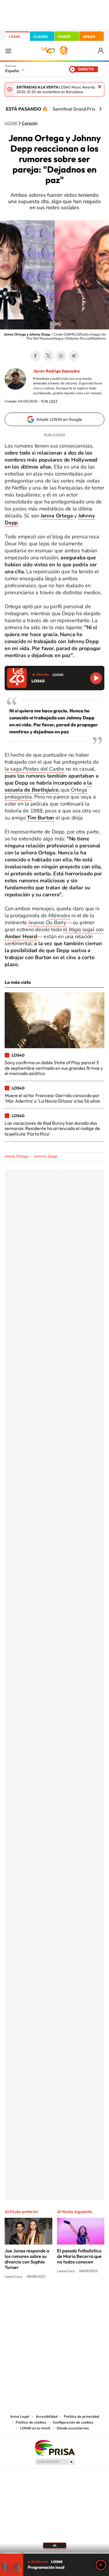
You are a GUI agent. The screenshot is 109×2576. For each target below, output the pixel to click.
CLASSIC (41, 37)
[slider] (54, 2553)
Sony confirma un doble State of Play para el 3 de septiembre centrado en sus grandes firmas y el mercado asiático (54, 1068)
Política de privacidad (82, 2417)
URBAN (89, 37)
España (12, 71)
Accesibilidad (47, 2417)
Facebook (35, 356)
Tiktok (31, 2298)
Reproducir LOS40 (96, 678)
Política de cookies (31, 2422)
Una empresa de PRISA (55, 2448)
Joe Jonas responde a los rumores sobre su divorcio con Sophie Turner (27, 2259)
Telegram (74, 356)
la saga (34, 769)
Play (101, 2565)
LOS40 (14, 37)
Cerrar (100, 87)
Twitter (48, 356)
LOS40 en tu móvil (35, 2428)
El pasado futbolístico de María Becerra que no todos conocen (79, 2256)
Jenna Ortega (17, 1156)
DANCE (64, 37)
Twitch (78, 2298)
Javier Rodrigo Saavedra (56, 371)
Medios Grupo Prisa (55, 2462)
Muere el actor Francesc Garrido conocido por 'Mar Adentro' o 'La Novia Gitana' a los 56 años (52, 1098)
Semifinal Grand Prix (74, 109)
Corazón (30, 123)
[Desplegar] (54, 2545)
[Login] (101, 51)
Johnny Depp (45, 1156)
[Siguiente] (100, 109)
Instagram (20, 2298)
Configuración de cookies (73, 2422)
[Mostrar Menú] (8, 51)
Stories (90, 2298)
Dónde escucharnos (73, 2428)
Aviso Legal (20, 2417)
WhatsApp (61, 356)
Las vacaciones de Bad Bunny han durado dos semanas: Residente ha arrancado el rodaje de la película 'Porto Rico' (52, 1128)
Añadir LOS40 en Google (59, 419)
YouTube (43, 2298)
